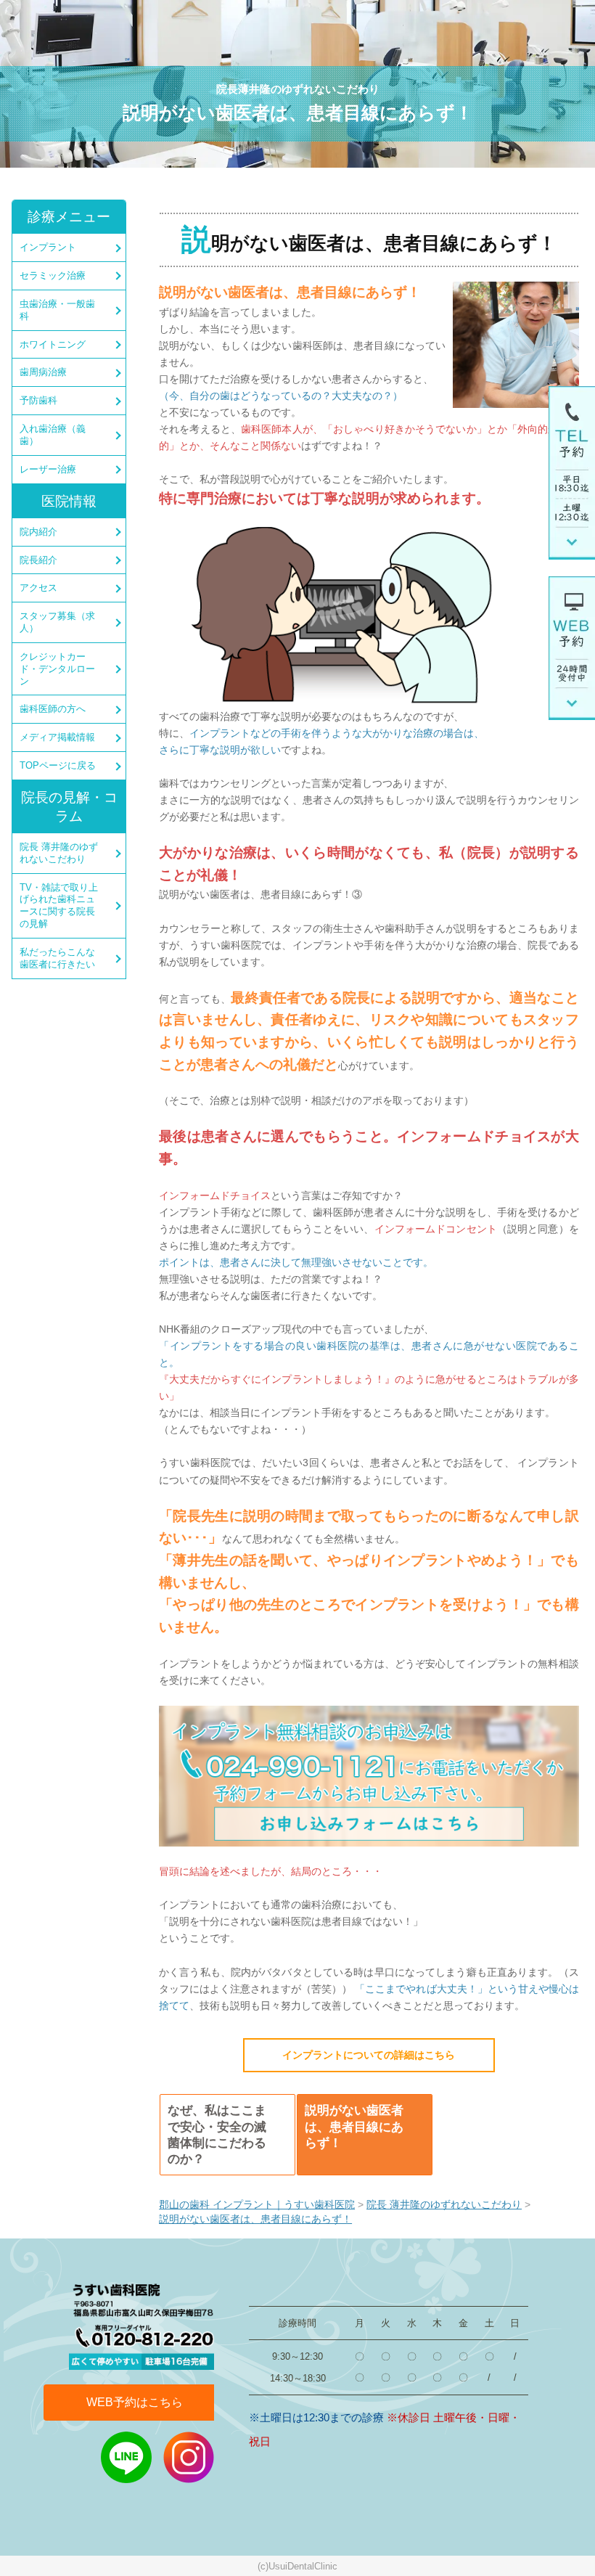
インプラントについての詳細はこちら (369, 2055)
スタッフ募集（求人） (57, 622)
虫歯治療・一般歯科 (57, 310)
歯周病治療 (43, 372)
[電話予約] (572, 473)
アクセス (38, 588)
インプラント (48, 247)
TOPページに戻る (58, 765)
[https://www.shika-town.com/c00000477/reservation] (369, 1775)
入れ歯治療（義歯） (53, 435)
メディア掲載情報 (57, 737)
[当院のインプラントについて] (516, 345)
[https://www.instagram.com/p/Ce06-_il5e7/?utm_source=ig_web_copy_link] (189, 2457)
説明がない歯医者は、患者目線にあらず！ (354, 2126)
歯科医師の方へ (53, 709)
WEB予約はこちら (135, 2402)
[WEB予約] (572, 647)
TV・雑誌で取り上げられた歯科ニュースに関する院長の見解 (59, 906)
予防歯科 (38, 400)
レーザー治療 (48, 469)
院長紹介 (38, 560)
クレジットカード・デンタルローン (57, 669)
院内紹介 (38, 532)
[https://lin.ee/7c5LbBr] (126, 2457)
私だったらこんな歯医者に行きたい (57, 958)
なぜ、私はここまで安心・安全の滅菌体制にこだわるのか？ (217, 2134)
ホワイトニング (53, 344)
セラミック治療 (53, 275)
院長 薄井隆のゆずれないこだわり (59, 853)
